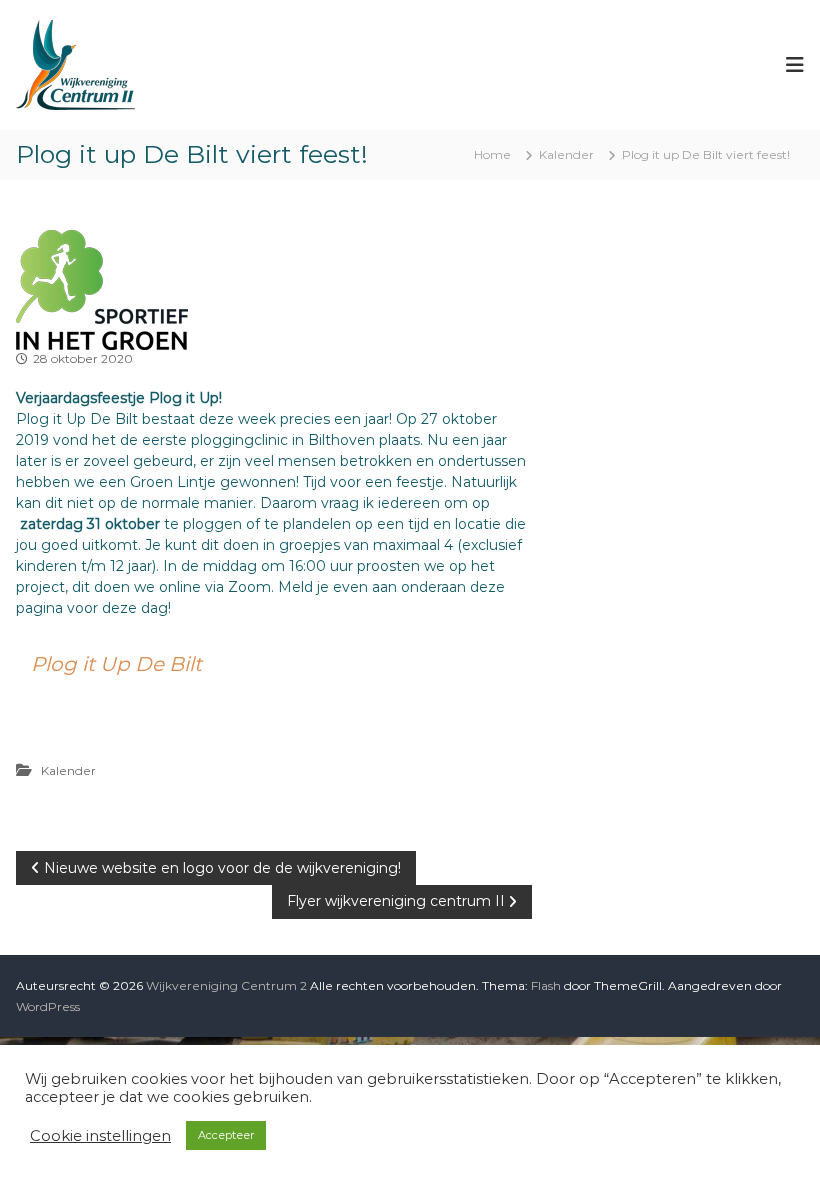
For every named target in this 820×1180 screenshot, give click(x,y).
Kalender (566, 154)
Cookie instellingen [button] (100, 1136)
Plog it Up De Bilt (116, 664)
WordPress (48, 1006)
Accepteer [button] (226, 1135)
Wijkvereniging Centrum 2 (226, 985)
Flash (546, 985)
